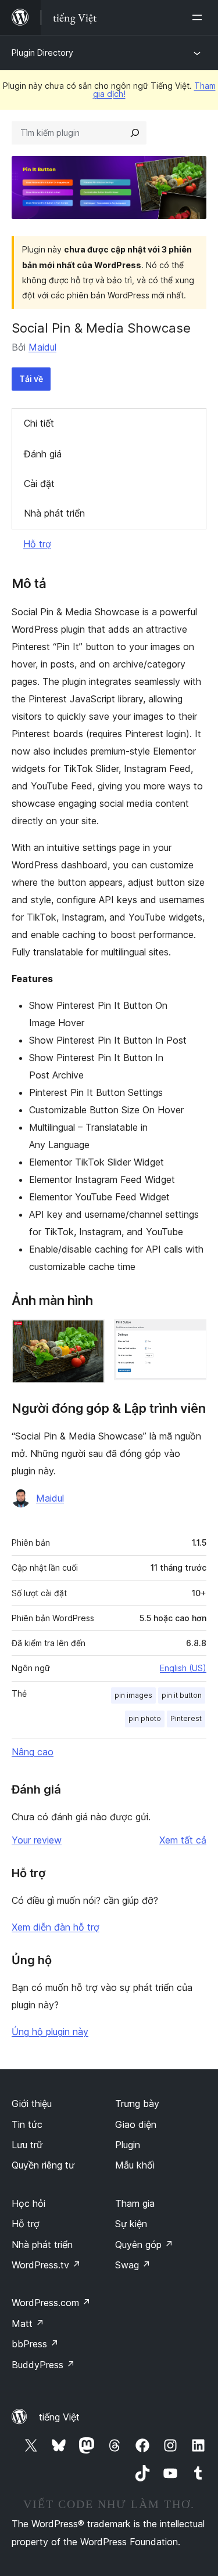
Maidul (42, 347)
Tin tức (27, 2124)
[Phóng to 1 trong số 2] (89, 1335)
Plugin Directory (42, 53)
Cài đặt (39, 484)
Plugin (128, 2145)
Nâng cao (33, 1752)
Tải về (31, 379)
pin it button (182, 1695)
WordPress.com (51, 2303)
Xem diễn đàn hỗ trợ (56, 1927)
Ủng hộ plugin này (50, 2032)
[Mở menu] (199, 17)
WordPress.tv (46, 2265)
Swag (133, 2265)
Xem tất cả (183, 1840)
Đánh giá (43, 454)
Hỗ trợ (37, 544)
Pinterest (186, 1718)
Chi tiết (39, 423)
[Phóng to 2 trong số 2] (191, 1335)
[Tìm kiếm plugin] (135, 133)
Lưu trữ (27, 2145)
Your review (37, 1840)
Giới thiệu (32, 2104)
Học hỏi (28, 2203)
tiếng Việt (59, 2417)
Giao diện (136, 2124)
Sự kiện (131, 2224)
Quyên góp (144, 2245)
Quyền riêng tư (43, 2165)
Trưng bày (137, 2104)
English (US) (183, 1668)
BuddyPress (43, 2365)
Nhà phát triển (54, 513)
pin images (133, 1695)
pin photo (145, 1718)
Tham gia (135, 2203)
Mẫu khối (135, 2165)
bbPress (35, 2344)
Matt (28, 2324)
